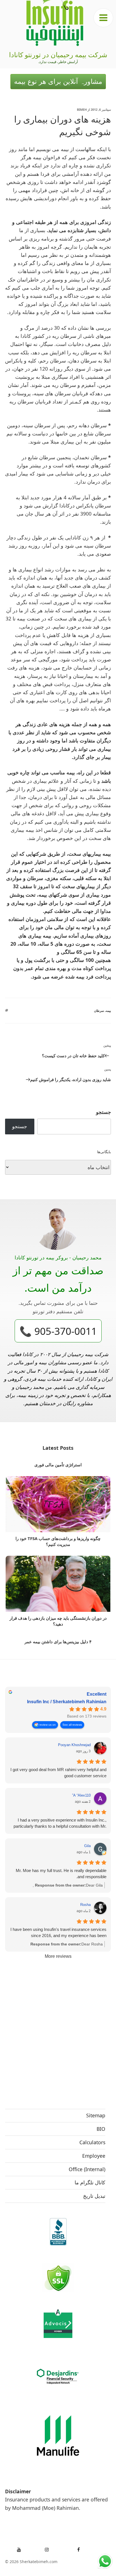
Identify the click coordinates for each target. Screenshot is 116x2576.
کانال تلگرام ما (90, 2182)
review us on (48, 1725)
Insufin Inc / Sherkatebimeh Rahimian (67, 1702)
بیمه (108, 1011)
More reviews (58, 1956)
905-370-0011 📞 (58, 1331)
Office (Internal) (87, 2169)
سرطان (99, 1011)
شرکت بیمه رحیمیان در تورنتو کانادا (58, 55)
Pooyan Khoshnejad (74, 1745)
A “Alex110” (81, 1795)
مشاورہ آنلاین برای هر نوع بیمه (58, 81)
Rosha (85, 1905)
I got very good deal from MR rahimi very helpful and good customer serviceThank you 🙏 (58, 1773)
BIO (101, 2129)
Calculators (92, 2142)
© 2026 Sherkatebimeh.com (31, 2562)
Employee (94, 2156)
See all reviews (72, 1725)
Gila (87, 1846)
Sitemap (96, 2115)
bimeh (82, 109)
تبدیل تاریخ (94, 2196)
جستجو (103, 1112)
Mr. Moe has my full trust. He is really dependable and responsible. (61, 1874)
